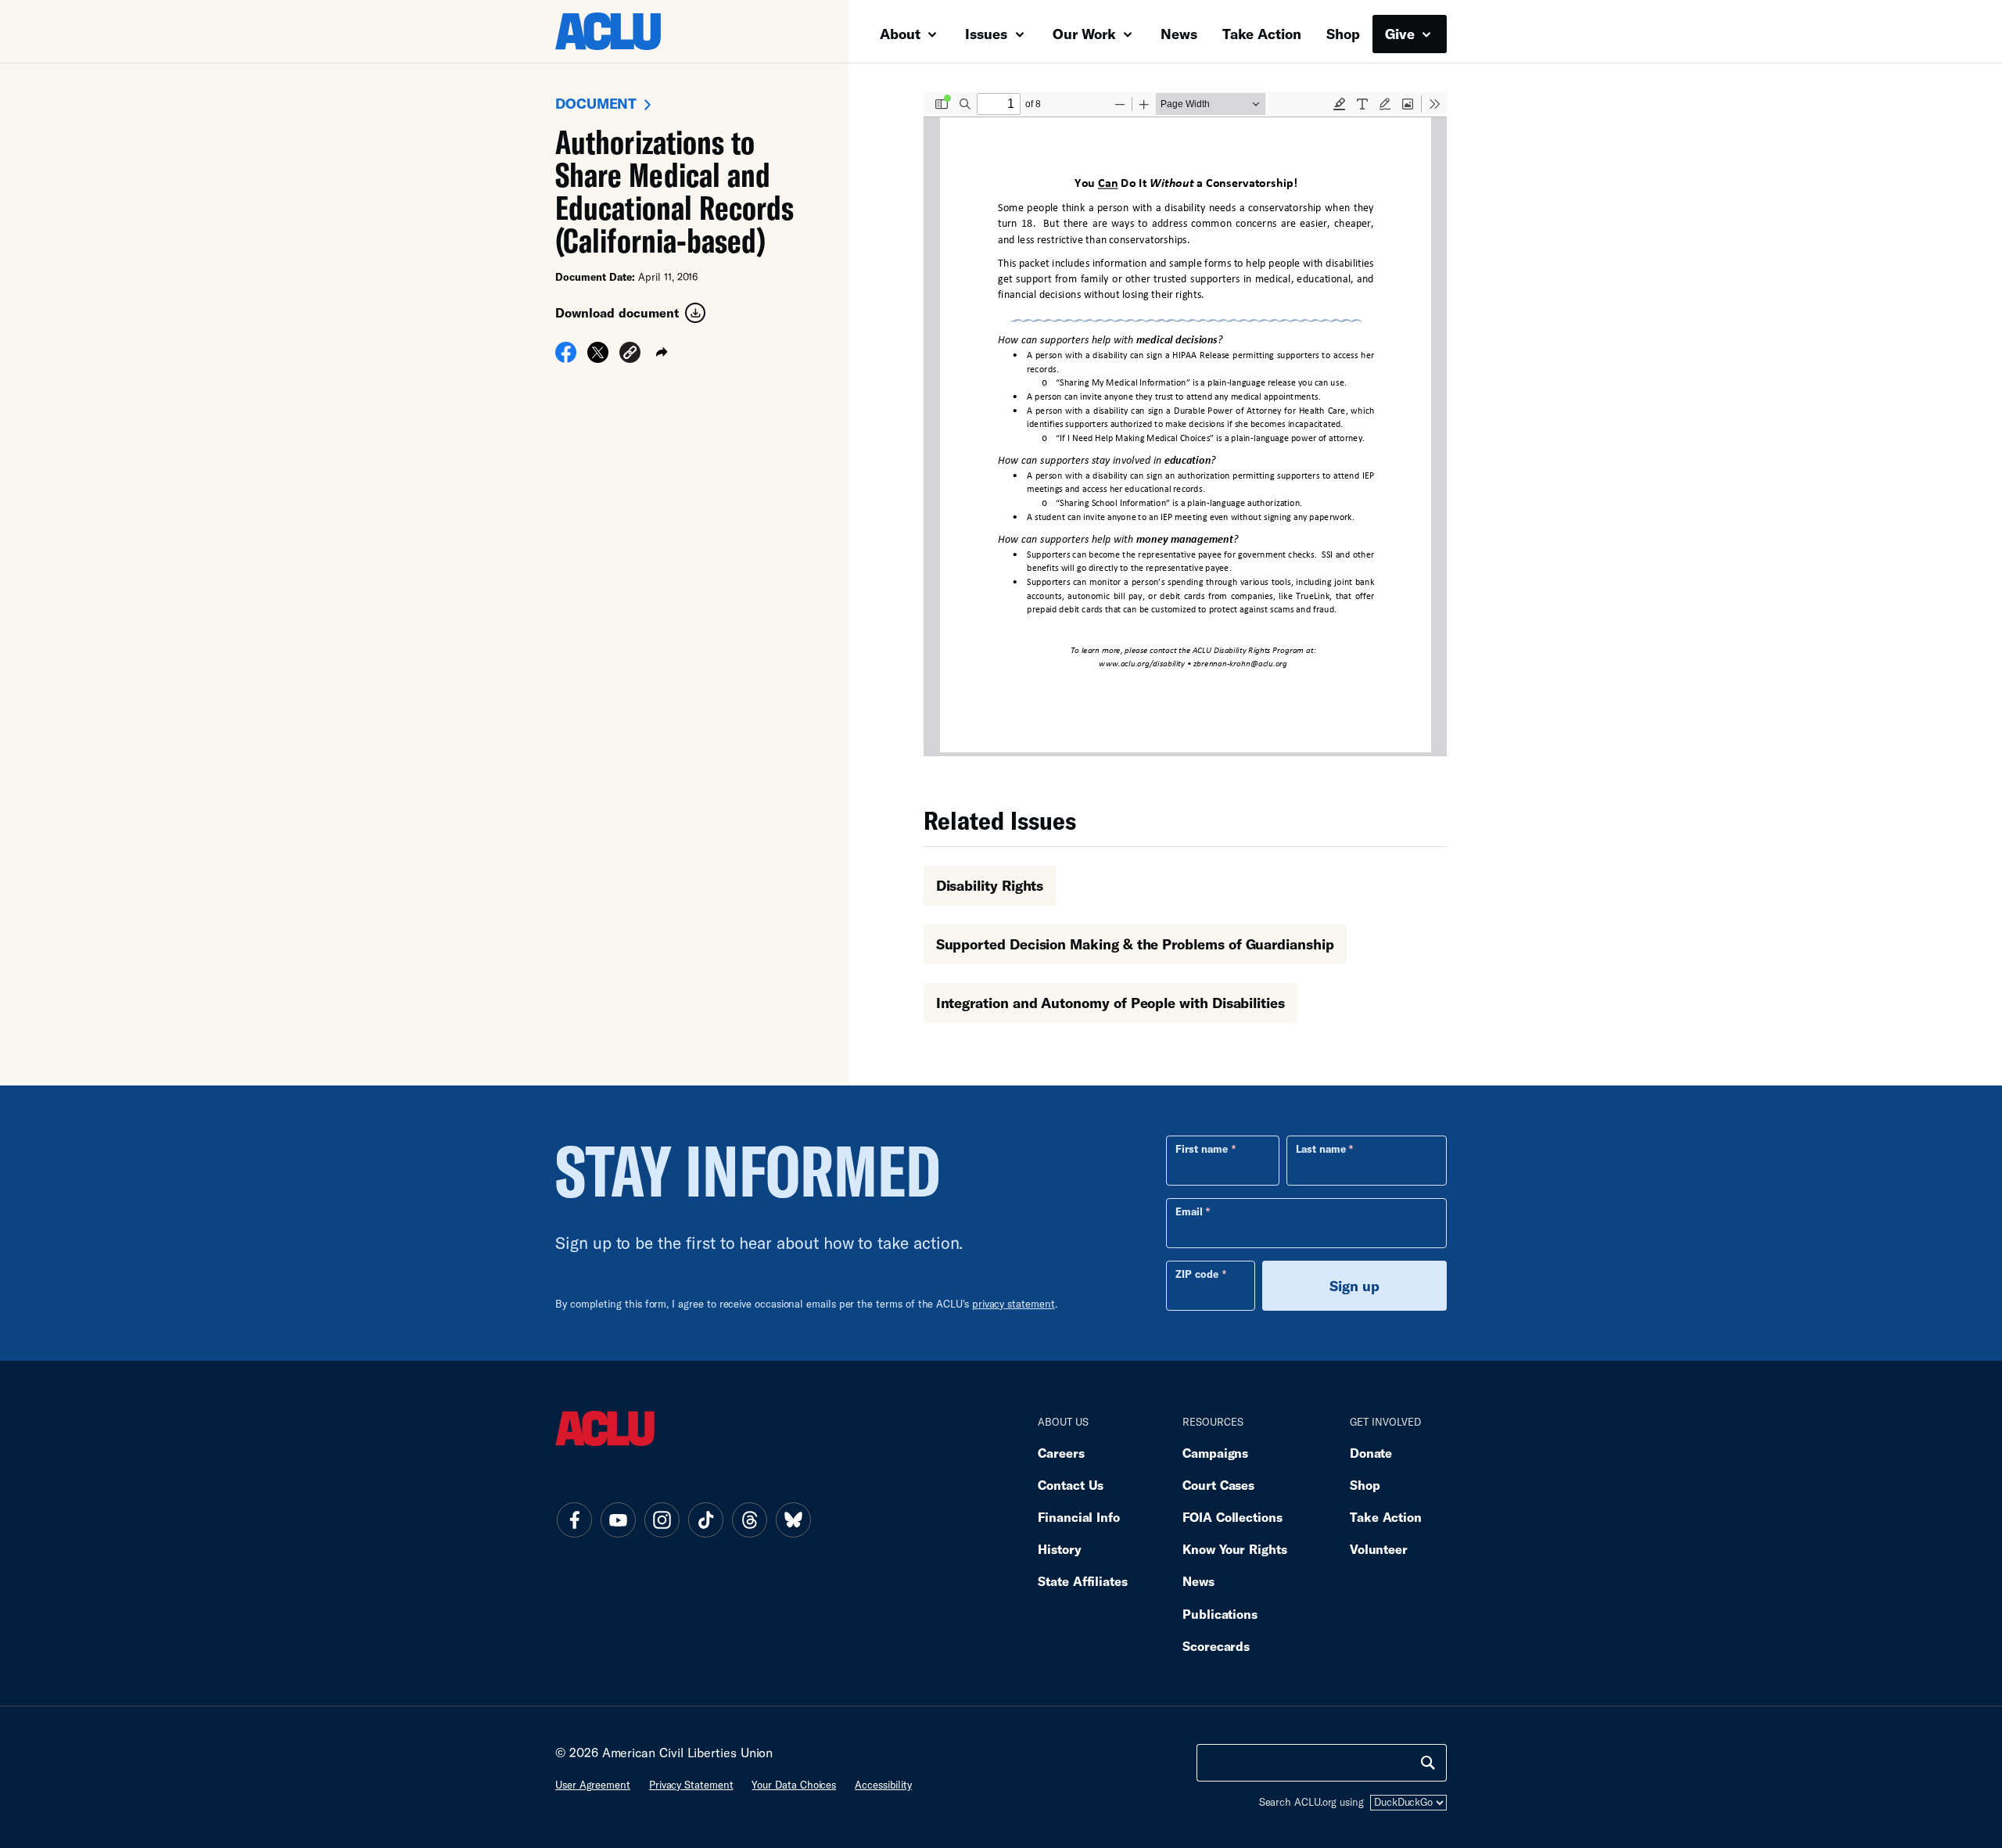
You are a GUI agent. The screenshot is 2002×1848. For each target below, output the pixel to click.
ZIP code (1197, 1274)
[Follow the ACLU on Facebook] (574, 1520)
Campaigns (1215, 1453)
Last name (1321, 1149)
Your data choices (794, 1785)
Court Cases (1218, 1485)
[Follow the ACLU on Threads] (749, 1520)
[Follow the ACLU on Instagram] (662, 1520)
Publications (1220, 1614)
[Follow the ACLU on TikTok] (705, 1520)
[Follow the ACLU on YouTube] (618, 1520)
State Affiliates (1083, 1581)
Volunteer (1379, 1549)
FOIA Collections (1232, 1517)
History (1059, 1549)
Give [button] (1402, 34)
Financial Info (1079, 1517)
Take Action (1262, 34)
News (1179, 34)
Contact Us (1071, 1485)
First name (1202, 1149)
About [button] (902, 34)
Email (1189, 1211)
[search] (1428, 1763)
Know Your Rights (1235, 1549)
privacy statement (1014, 1304)
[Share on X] (598, 357)
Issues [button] (988, 34)
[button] (630, 355)
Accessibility (883, 1785)
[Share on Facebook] (566, 357)
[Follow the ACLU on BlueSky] (793, 1520)
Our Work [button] (1086, 34)
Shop (1343, 34)
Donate (1371, 1453)
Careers (1061, 1453)
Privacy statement (691, 1785)
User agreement (593, 1785)
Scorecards (1216, 1646)
